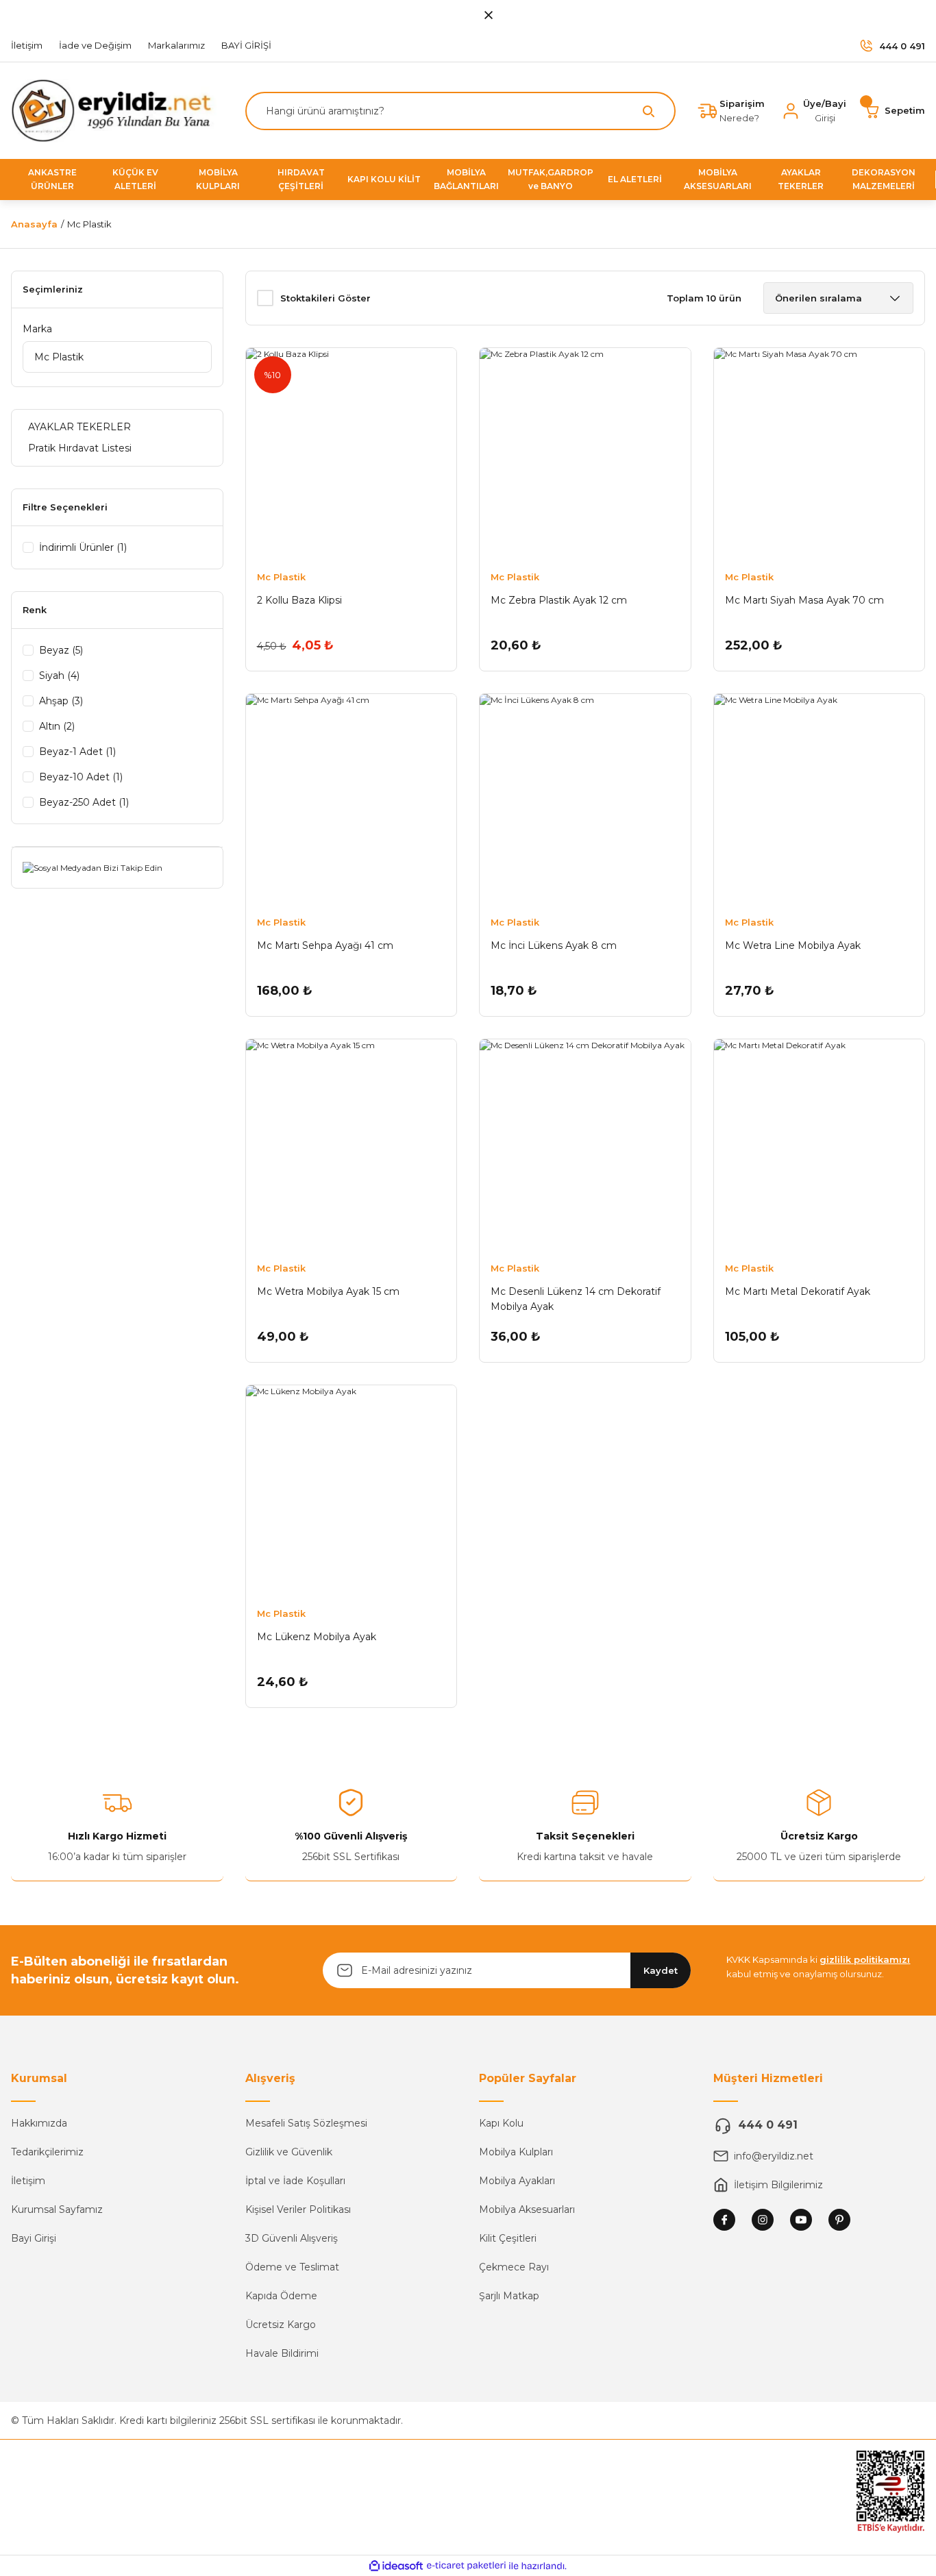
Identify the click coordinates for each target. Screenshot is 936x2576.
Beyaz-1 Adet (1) (77, 752)
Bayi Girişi (34, 2238)
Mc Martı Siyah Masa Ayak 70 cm (804, 600)
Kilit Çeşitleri (508, 2238)
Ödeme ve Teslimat (292, 2267)
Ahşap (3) (61, 701)
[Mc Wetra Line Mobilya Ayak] (820, 800)
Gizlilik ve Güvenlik (289, 2152)
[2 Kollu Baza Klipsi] (352, 454)
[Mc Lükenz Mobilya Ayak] (352, 1491)
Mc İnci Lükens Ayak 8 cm (554, 945)
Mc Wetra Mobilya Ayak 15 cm (328, 1291)
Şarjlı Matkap (509, 2296)
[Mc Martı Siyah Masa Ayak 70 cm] (820, 454)
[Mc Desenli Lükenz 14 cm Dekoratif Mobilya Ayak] (585, 1145)
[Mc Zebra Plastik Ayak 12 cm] (585, 454)
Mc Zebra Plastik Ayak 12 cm (559, 600)
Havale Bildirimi (282, 2353)
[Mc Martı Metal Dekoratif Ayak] (820, 1145)
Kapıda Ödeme (281, 2296)
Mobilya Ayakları (517, 2181)
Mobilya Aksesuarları (527, 2209)
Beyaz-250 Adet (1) (84, 802)
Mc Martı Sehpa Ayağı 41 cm (325, 945)
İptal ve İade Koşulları (295, 2181)
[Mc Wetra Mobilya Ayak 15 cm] (352, 1145)
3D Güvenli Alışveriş (292, 2238)
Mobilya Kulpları (516, 2152)
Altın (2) (57, 726)
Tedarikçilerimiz (47, 2152)
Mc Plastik (89, 224)
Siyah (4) (59, 676)
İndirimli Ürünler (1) (83, 547)
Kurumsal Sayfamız (57, 2209)
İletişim (28, 2181)
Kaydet (661, 1970)
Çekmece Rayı (514, 2267)
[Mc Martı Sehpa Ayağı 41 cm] (352, 800)
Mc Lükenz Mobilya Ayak (317, 1637)
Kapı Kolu (501, 2123)
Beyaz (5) (61, 650)
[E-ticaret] (466, 2566)
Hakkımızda (39, 2123)
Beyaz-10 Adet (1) (81, 777)
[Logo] (117, 110)
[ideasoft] (396, 2566)
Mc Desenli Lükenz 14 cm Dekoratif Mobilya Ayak (576, 1299)
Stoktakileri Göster (325, 298)
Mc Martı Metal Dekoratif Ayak (798, 1291)
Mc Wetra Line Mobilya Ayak (793, 945)
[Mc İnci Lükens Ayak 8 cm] (585, 800)
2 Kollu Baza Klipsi (299, 600)
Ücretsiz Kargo (281, 2325)
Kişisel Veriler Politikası (298, 2209)
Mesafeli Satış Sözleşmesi (306, 2123)
